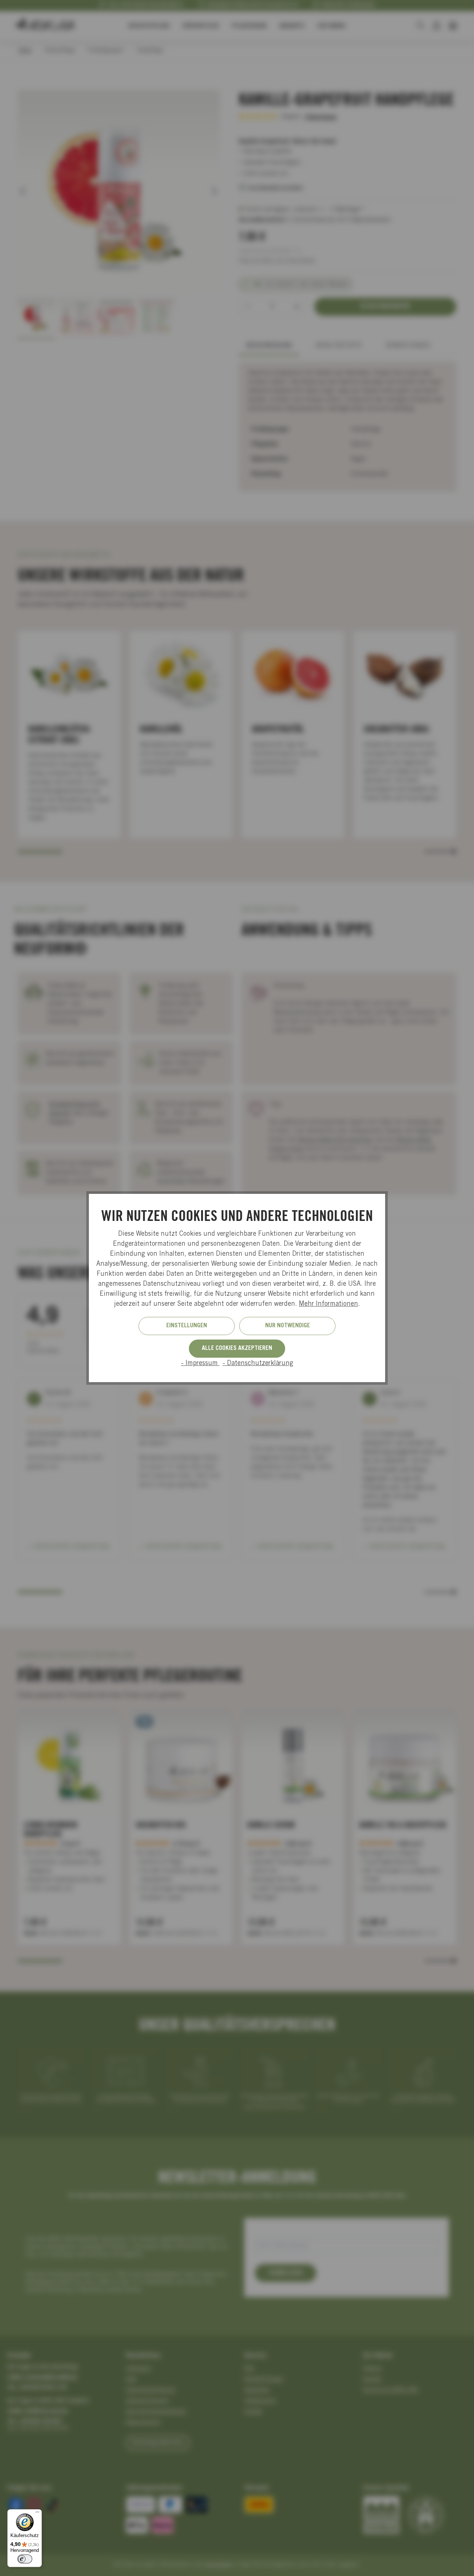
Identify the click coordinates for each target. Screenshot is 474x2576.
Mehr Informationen (328, 1304)
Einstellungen (187, 1326)
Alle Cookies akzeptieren (237, 1348)
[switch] (25, 2559)
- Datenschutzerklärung (258, 1364)
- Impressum (200, 1364)
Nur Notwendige (288, 1326)
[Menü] (37, 2514)
